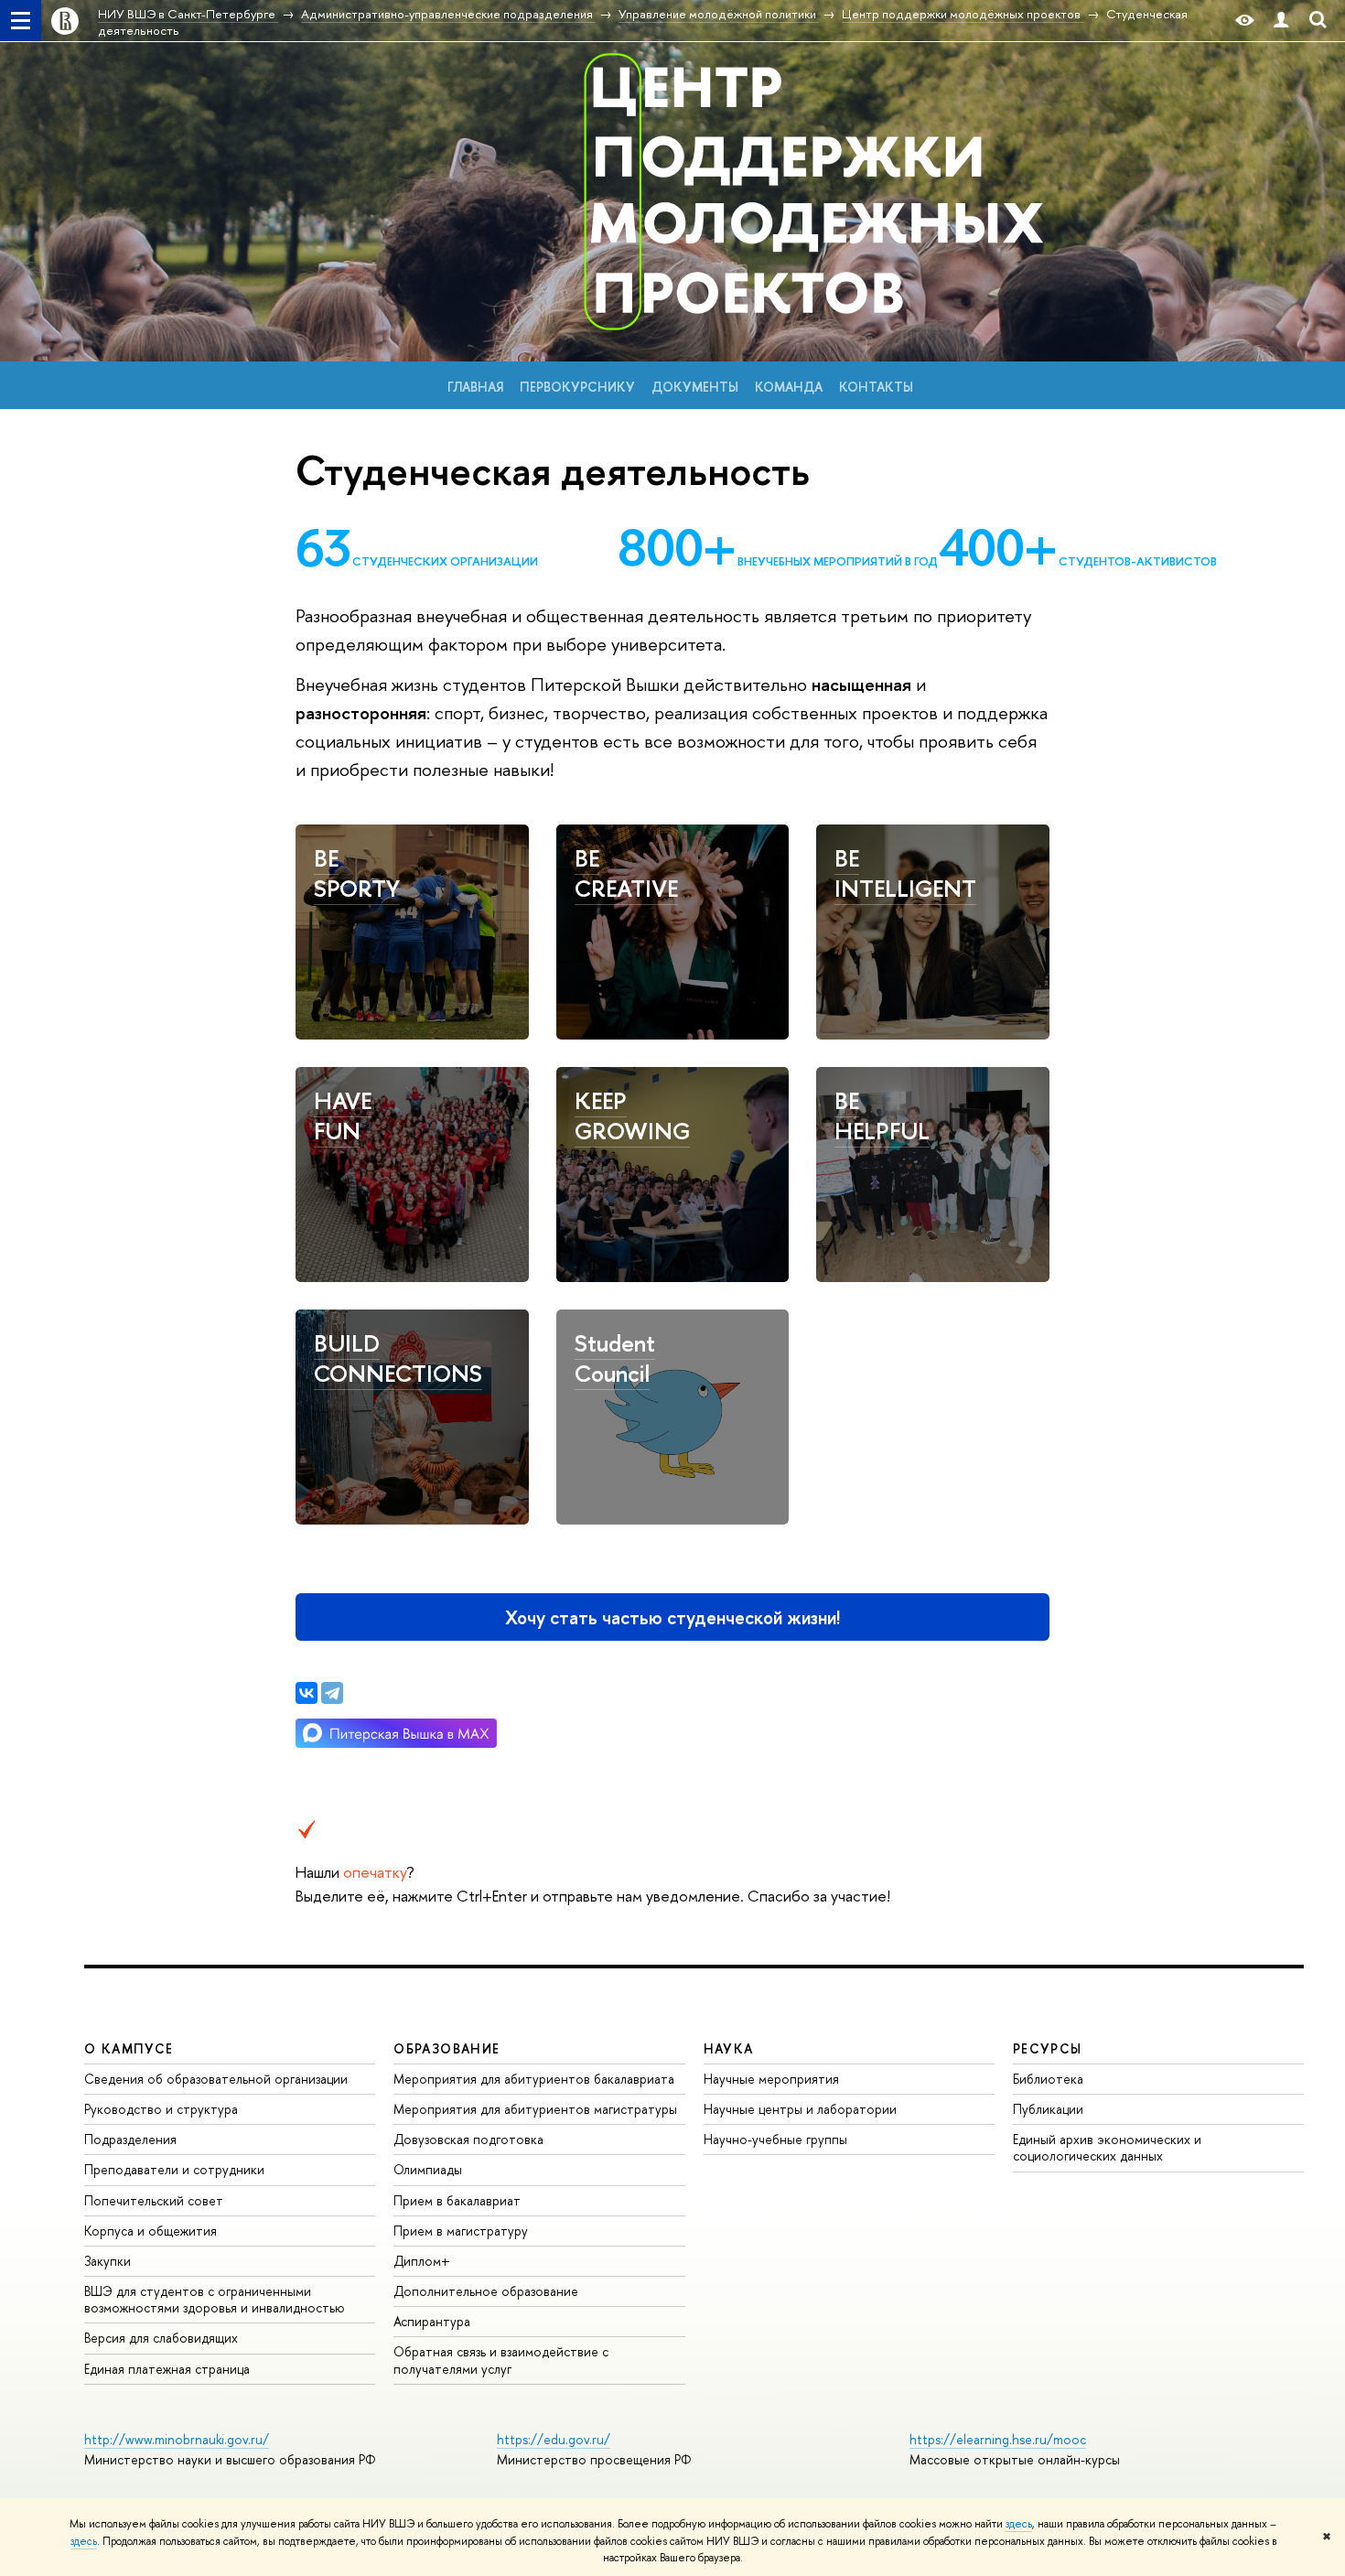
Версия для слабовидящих (161, 2338)
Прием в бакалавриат (457, 2200)
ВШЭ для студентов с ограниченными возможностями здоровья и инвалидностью (215, 2299)
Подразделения (130, 2139)
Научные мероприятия (771, 2079)
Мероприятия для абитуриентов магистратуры (535, 2109)
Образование (447, 2048)
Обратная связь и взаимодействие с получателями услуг (501, 2360)
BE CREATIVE (626, 873)
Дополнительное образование (486, 2291)
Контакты (876, 387)
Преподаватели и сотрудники (174, 2169)
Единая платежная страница (167, 2369)
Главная (475, 387)
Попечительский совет (154, 2200)
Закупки (108, 2261)
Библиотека (1048, 2079)
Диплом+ (422, 2261)
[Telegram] (332, 1693)
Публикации (1048, 2109)
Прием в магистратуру (461, 2231)
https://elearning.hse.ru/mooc (998, 2439)
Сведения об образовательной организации (216, 2079)
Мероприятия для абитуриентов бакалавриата (534, 2079)
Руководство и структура (161, 2109)
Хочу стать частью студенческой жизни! (672, 1617)
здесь (1019, 2524)
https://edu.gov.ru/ (554, 2439)
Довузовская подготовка (468, 2139)
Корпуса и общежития (151, 2231)
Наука (729, 2048)
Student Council (615, 1358)
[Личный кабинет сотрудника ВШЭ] (1281, 21)
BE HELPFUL (882, 1116)
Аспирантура (432, 2321)
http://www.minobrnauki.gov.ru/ (177, 2439)
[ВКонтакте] (307, 1693)
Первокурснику (577, 387)
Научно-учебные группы (775, 2139)
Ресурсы (1048, 2048)
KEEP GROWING (632, 1116)
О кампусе (129, 2048)
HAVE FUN (343, 1116)
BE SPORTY (357, 873)
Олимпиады (428, 2169)
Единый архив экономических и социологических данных (1107, 2147)
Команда (789, 387)
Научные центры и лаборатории (800, 2109)
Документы (695, 387)
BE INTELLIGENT (905, 873)
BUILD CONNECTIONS (398, 1358)
